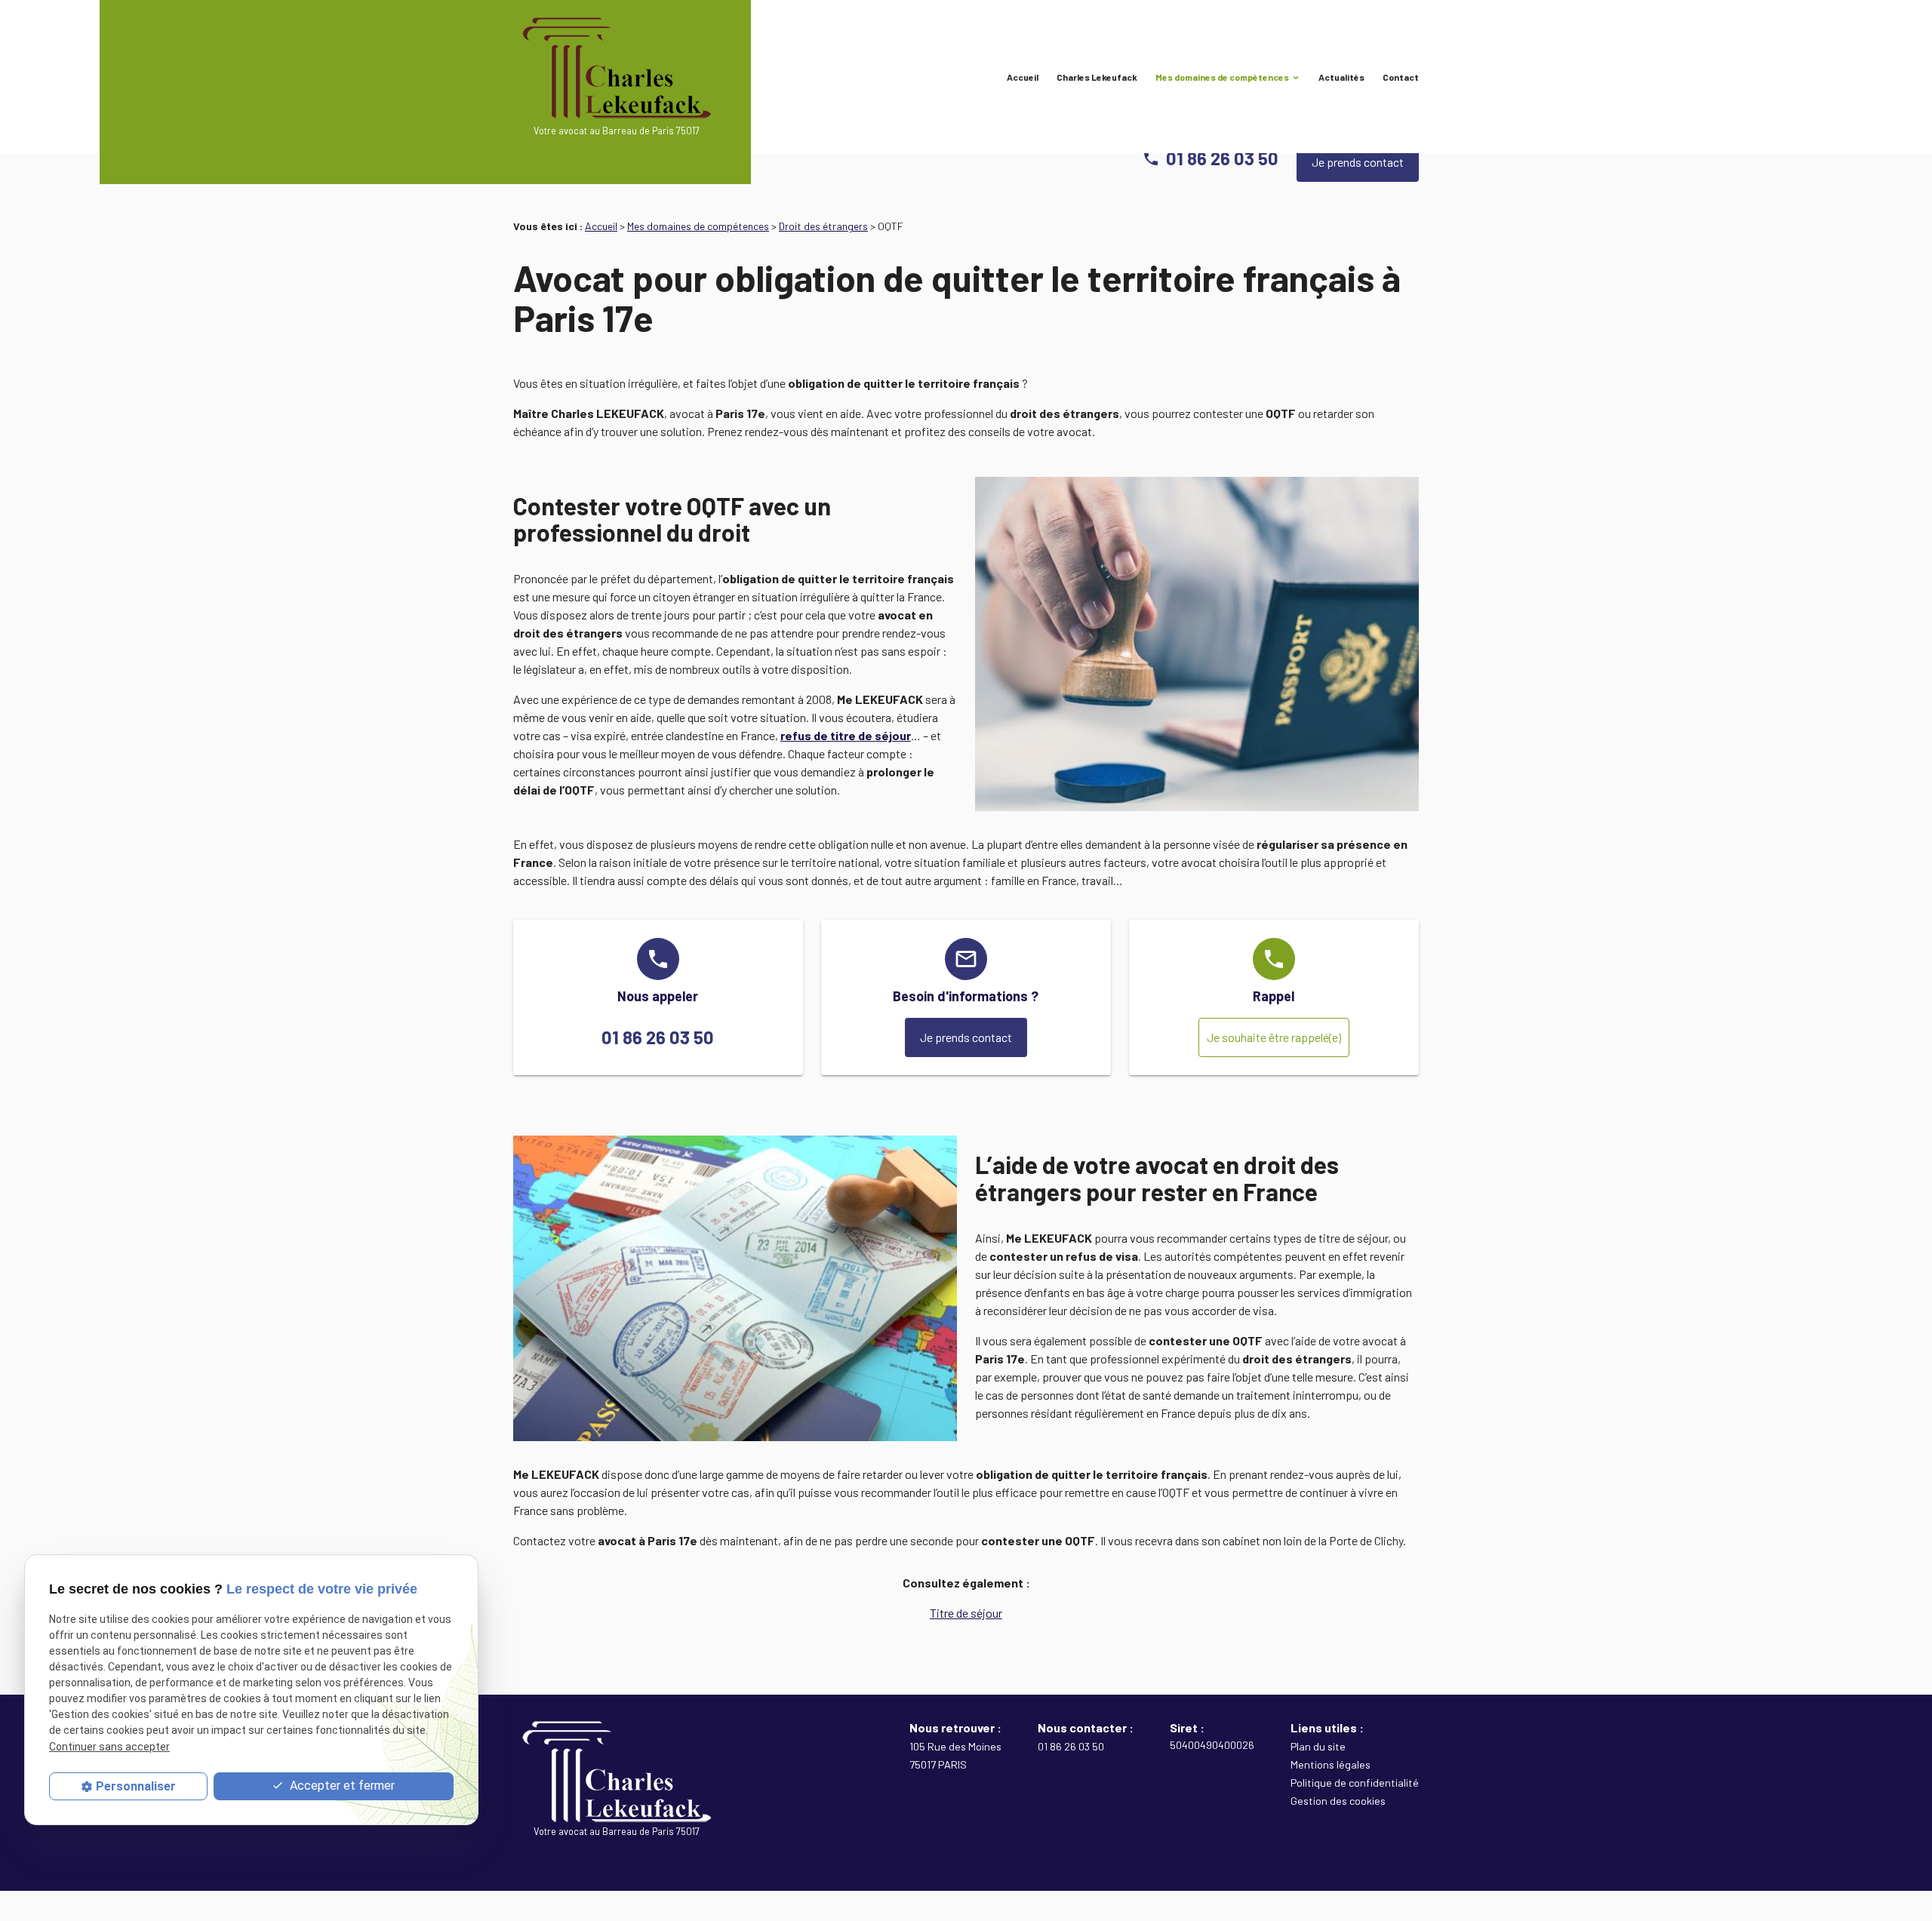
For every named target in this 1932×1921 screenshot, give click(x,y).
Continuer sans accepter (109, 1746)
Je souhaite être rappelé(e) (1274, 1037)
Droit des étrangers (823, 226)
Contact (1401, 77)
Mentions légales (1331, 1764)
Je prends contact (1358, 162)
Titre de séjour (966, 1613)
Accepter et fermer (341, 1786)
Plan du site (1318, 1746)
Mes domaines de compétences (1222, 77)
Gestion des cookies (1338, 1801)
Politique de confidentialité (1355, 1783)
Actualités (1341, 77)
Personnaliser (136, 1786)
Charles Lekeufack (1097, 77)
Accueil (1023, 77)
